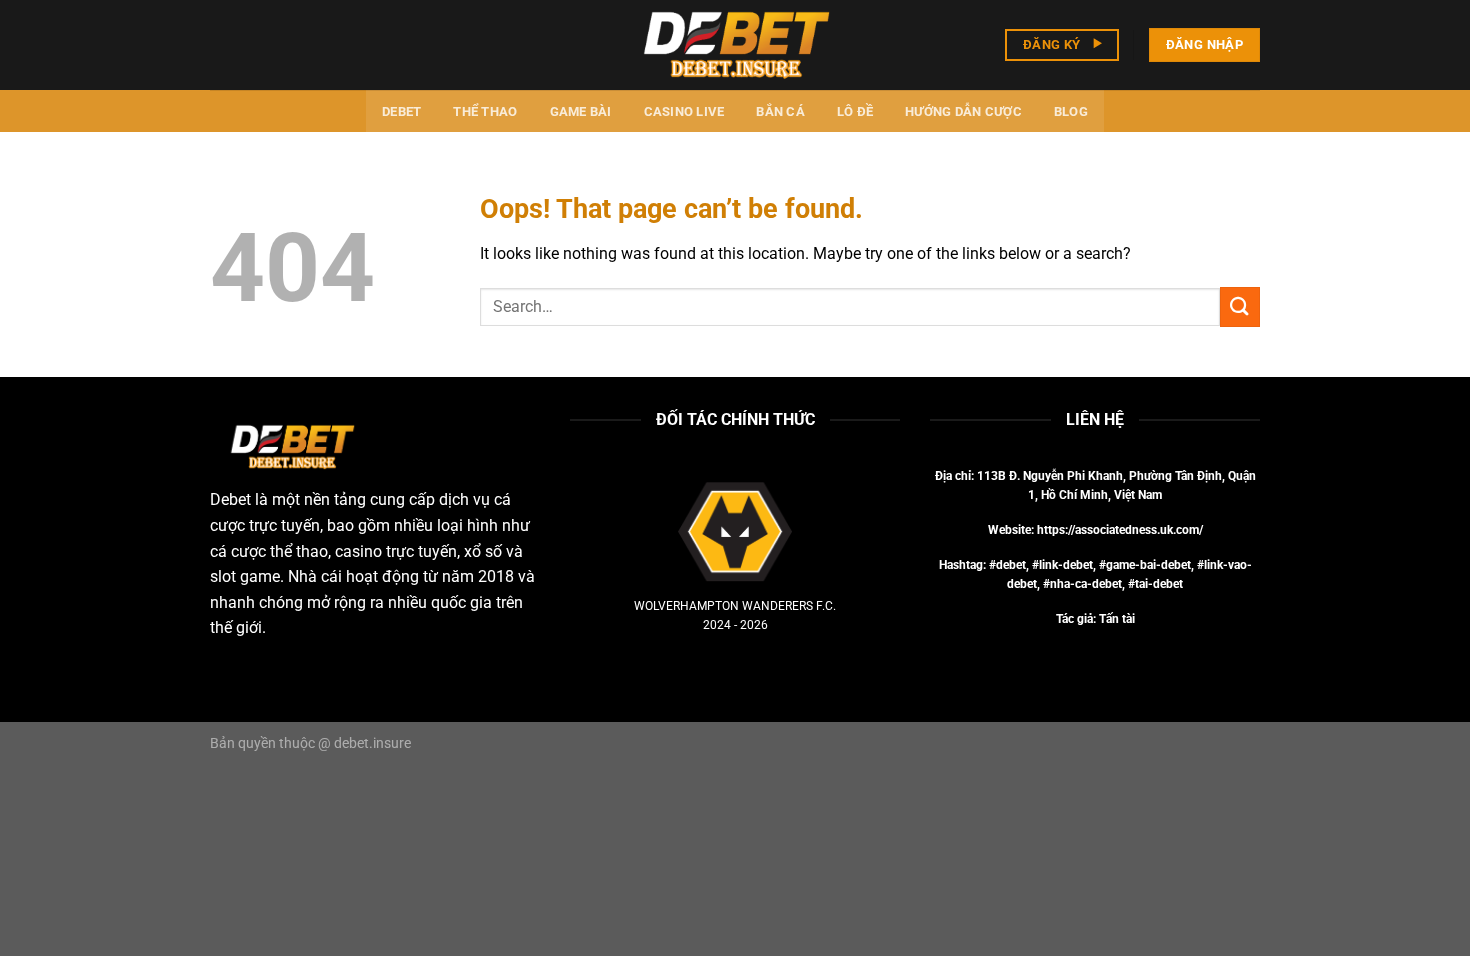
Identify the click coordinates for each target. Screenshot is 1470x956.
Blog (1071, 111)
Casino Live (684, 111)
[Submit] (1240, 306)
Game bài (581, 111)
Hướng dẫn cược (963, 111)
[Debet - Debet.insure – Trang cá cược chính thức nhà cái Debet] (735, 44)
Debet (401, 111)
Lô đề (855, 111)
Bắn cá (780, 111)
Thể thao (485, 111)
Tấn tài (1117, 619)
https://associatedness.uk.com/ (1120, 530)
